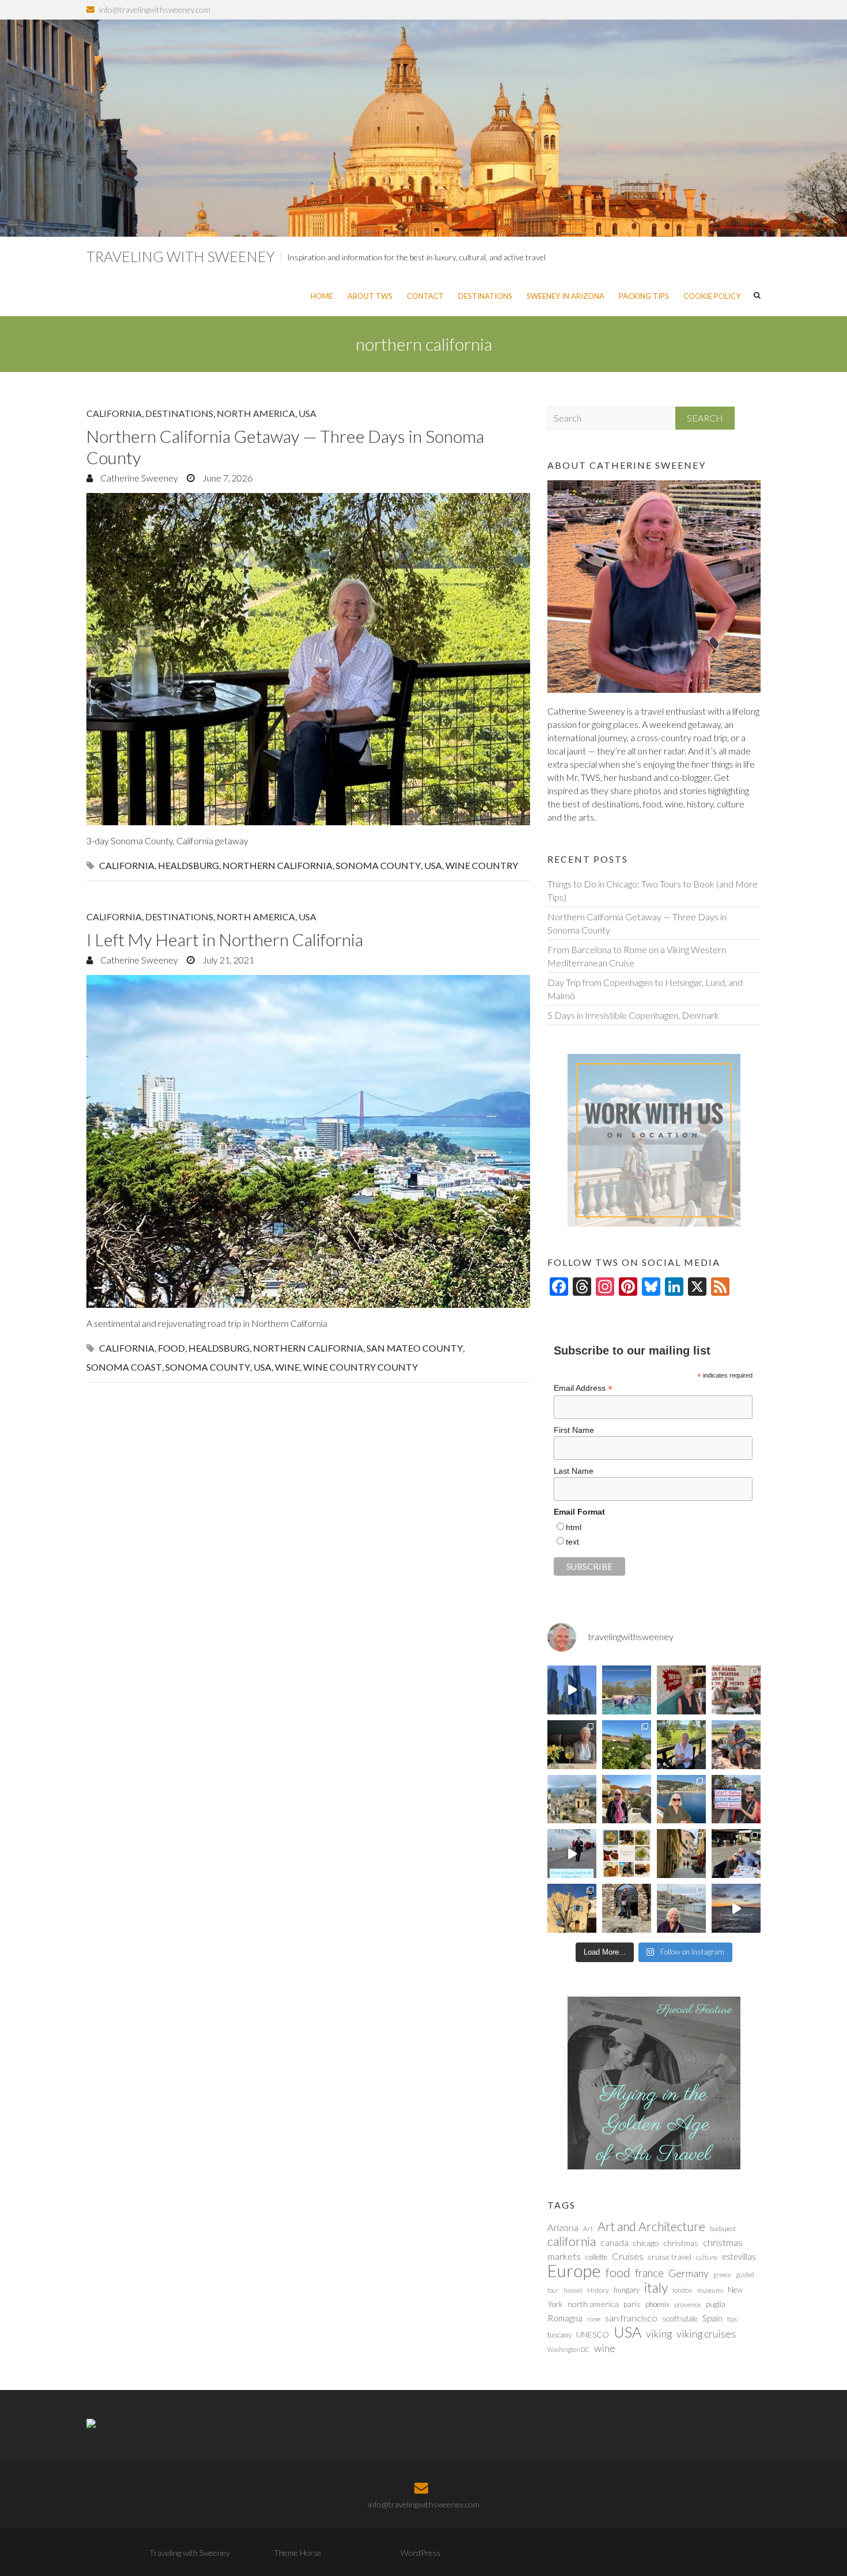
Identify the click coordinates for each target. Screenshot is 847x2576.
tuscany (559, 2335)
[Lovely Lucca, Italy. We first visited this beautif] (681, 1854)
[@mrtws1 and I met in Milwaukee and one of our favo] (572, 1745)
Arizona (563, 2228)
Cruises (628, 2256)
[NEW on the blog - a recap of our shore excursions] (627, 1799)
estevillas (739, 2256)
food (171, 1348)
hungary (627, 2290)
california (127, 865)
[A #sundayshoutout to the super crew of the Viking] (572, 1854)
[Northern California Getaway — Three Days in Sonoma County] (308, 659)
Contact (425, 296)
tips (732, 2319)
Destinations (485, 296)
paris (632, 2304)
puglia (716, 2304)
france (649, 2273)
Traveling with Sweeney (181, 256)
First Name (574, 1430)
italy (656, 2287)
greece (722, 2275)
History (598, 2290)
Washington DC (568, 2349)
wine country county (360, 1367)
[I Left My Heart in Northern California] (308, 1141)
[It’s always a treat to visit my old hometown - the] (736, 1690)
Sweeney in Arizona (566, 296)
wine (287, 1367)
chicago (646, 2243)
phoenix (657, 2304)
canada (615, 2243)
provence (688, 2304)
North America (256, 413)
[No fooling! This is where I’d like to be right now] (681, 1799)
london (682, 2290)
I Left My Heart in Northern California (225, 939)
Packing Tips (644, 296)
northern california (277, 865)
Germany (689, 2273)
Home (322, 296)
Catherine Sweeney (138, 478)
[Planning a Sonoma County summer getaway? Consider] (736, 1745)
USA (307, 413)
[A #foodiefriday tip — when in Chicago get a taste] (681, 1690)
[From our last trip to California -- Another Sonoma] (681, 1745)
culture (707, 2257)
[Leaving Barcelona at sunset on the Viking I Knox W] (736, 1908)
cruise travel (670, 2257)
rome (594, 2319)
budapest (723, 2228)
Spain (712, 2318)
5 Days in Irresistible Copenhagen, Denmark (633, 1015)
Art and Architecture (651, 2226)
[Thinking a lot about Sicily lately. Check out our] (572, 1799)
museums (710, 2290)
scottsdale (680, 2318)
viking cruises (706, 2334)
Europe (574, 2270)
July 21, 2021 (227, 960)
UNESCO (593, 2334)
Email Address (583, 1388)
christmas (681, 2243)
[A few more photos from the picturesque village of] (572, 1908)
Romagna (565, 2318)
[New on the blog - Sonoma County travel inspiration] (627, 1745)
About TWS (370, 296)
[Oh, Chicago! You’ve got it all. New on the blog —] (572, 1690)
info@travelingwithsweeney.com (155, 10)
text (572, 1542)
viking (659, 2334)
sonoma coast (124, 1367)
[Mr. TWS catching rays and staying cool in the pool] (627, 1690)
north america (593, 2304)
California (114, 413)
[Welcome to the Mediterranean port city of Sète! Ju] (681, 1908)
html (574, 1527)
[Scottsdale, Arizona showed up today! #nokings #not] (736, 1799)
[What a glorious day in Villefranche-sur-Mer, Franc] (736, 1854)
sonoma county (378, 865)
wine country (482, 865)
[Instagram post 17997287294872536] (627, 1908)
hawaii (573, 2290)
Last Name (574, 1471)
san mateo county (415, 1348)
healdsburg (188, 865)
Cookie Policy (712, 296)
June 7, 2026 (226, 478)
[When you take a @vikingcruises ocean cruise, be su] (627, 1854)
